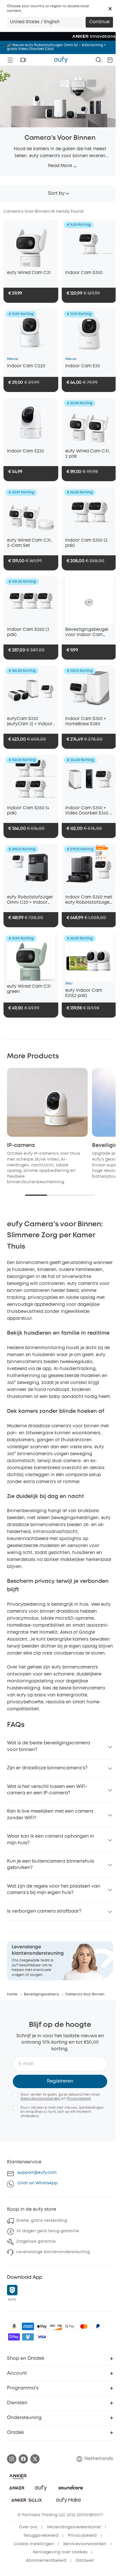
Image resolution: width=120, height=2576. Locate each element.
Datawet (85, 2561)
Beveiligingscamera (41, 1994)
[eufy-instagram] (12, 2459)
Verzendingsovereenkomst (74, 2527)
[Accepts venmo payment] (28, 2337)
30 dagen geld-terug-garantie (48, 2231)
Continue (99, 22)
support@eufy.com (37, 2173)
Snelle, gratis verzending (42, 2221)
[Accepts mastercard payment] (84, 2326)
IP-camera (21, 1145)
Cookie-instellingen (34, 2544)
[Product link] (31, 243)
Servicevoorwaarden (85, 2544)
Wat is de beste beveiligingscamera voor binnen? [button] (48, 1746)
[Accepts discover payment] (56, 2326)
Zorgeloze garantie (36, 2242)
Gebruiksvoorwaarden (41, 2099)
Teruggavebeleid (41, 2536)
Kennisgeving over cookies (60, 2552)
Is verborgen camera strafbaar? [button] (44, 1911)
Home (12, 1994)
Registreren (60, 2081)
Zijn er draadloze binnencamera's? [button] (47, 1768)
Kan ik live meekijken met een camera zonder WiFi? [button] (50, 1815)
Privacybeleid (79, 2099)
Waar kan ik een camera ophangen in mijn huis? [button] (51, 1840)
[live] (23, 60)
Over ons (28, 2527)
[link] (60, 1961)
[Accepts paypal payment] (98, 2326)
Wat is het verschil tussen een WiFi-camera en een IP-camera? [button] (47, 1790)
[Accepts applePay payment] (42, 2326)
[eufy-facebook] (23, 2459)
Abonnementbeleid (46, 2561)
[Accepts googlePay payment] (70, 2326)
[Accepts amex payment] (28, 2326)
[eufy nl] (61, 60)
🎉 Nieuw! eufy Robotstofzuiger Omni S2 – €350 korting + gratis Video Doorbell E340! (56, 47)
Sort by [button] (56, 193)
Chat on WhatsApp (38, 2183)
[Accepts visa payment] (42, 2337)
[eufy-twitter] (35, 2459)
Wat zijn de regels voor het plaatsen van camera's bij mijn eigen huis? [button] (54, 1890)
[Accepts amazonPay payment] (14, 2326)
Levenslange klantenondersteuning (53, 2252)
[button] (110, 9)
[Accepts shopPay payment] (14, 2337)
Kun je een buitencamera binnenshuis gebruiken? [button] (51, 1865)
